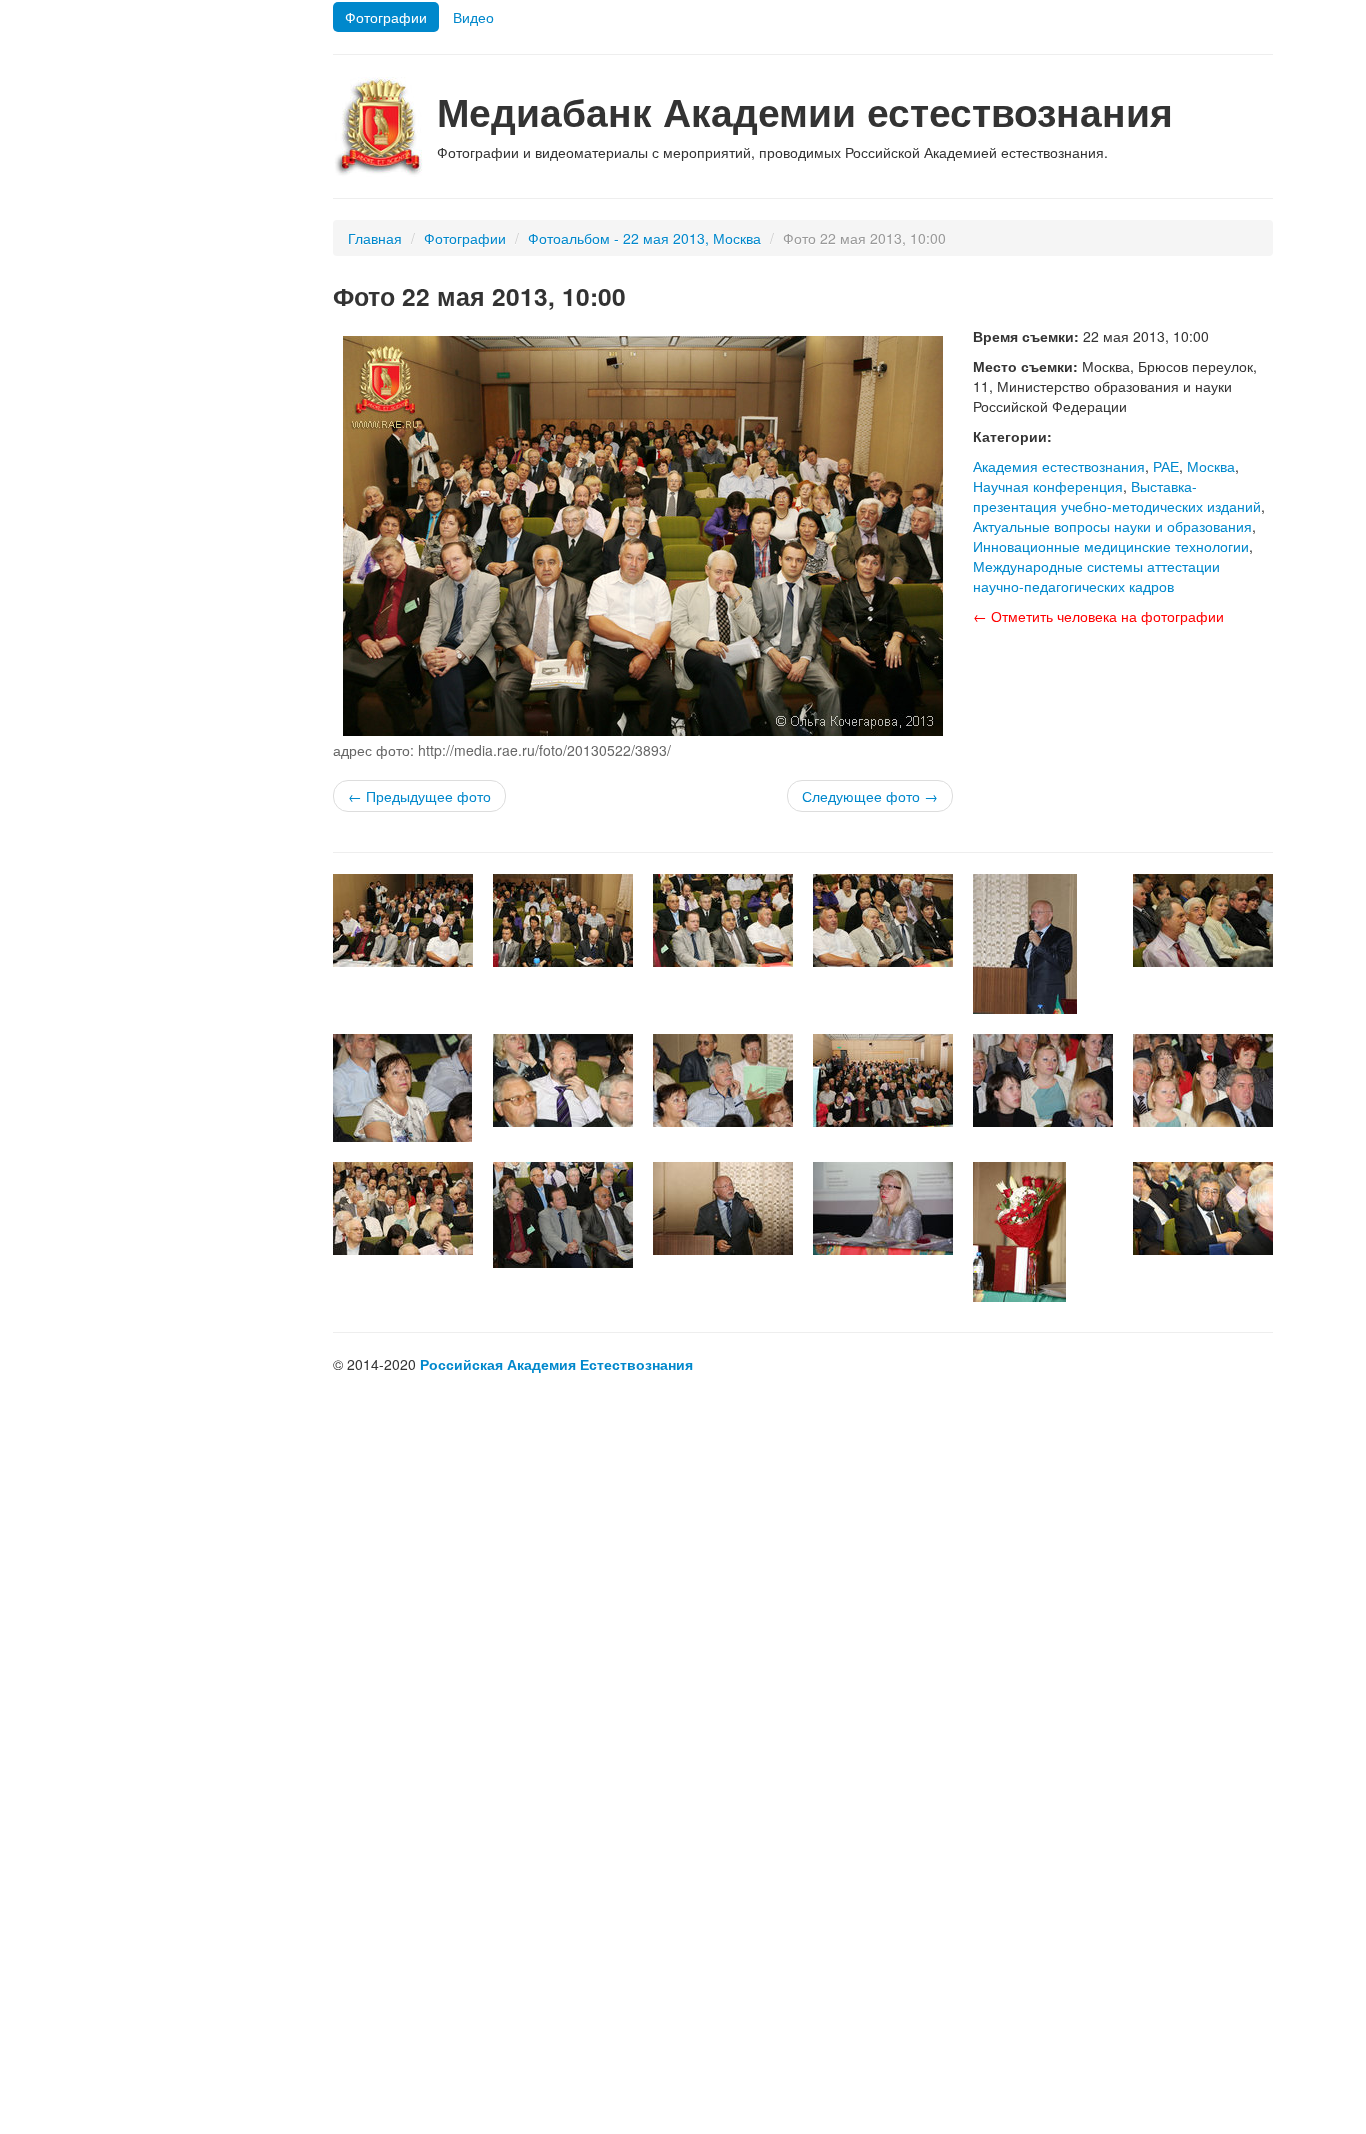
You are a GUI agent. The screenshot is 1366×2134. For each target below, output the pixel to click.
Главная (375, 238)
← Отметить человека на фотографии (1098, 616)
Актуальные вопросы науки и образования (1112, 526)
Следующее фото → (870, 796)
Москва (1211, 466)
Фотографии (386, 17)
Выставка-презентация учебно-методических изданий (1117, 496)
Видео (473, 17)
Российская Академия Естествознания (556, 1364)
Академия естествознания (1059, 466)
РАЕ (1166, 466)
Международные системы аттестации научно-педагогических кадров (1096, 576)
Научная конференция (1048, 486)
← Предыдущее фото (419, 796)
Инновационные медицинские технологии (1111, 546)
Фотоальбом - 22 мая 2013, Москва (644, 238)
